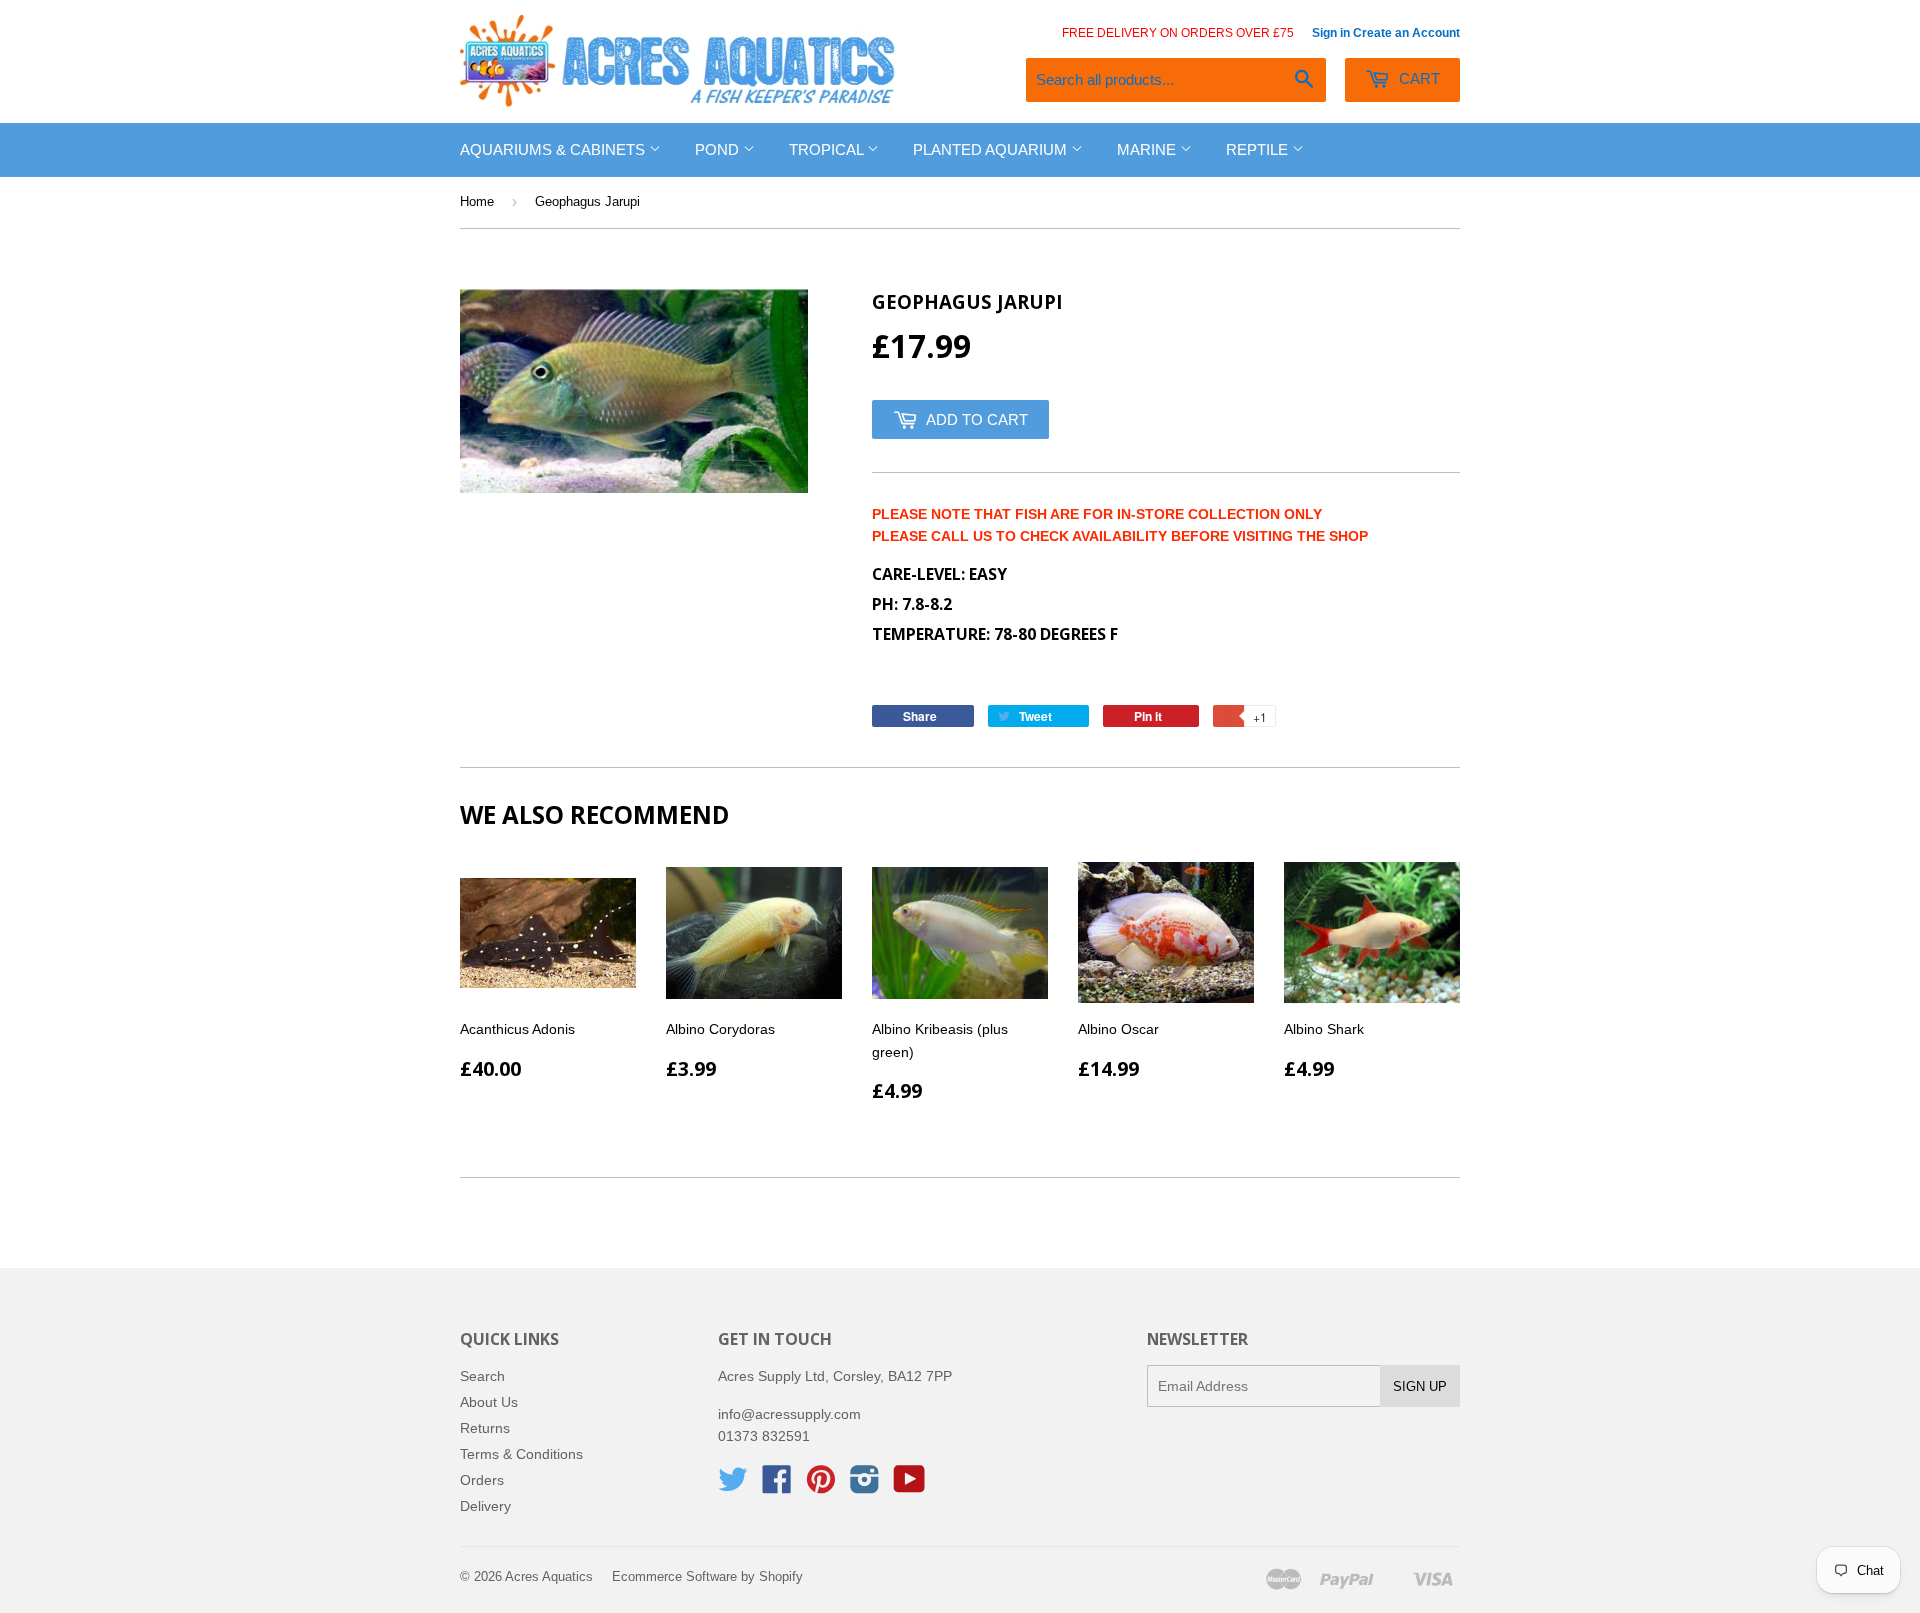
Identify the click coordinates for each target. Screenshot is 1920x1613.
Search (482, 1376)
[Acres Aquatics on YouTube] (909, 1486)
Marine (1148, 149)
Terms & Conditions (521, 1454)
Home (477, 201)
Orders (482, 1480)
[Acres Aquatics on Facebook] (777, 1486)
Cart (1417, 78)
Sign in (1331, 33)
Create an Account (1406, 33)
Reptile (1259, 149)
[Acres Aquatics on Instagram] (865, 1486)
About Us (489, 1402)
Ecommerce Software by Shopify (707, 1576)
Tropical (828, 149)
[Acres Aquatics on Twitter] (733, 1486)
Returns (485, 1428)
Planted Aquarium (992, 149)
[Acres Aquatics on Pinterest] (821, 1486)
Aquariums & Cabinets (554, 149)
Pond (719, 149)
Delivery (485, 1506)
